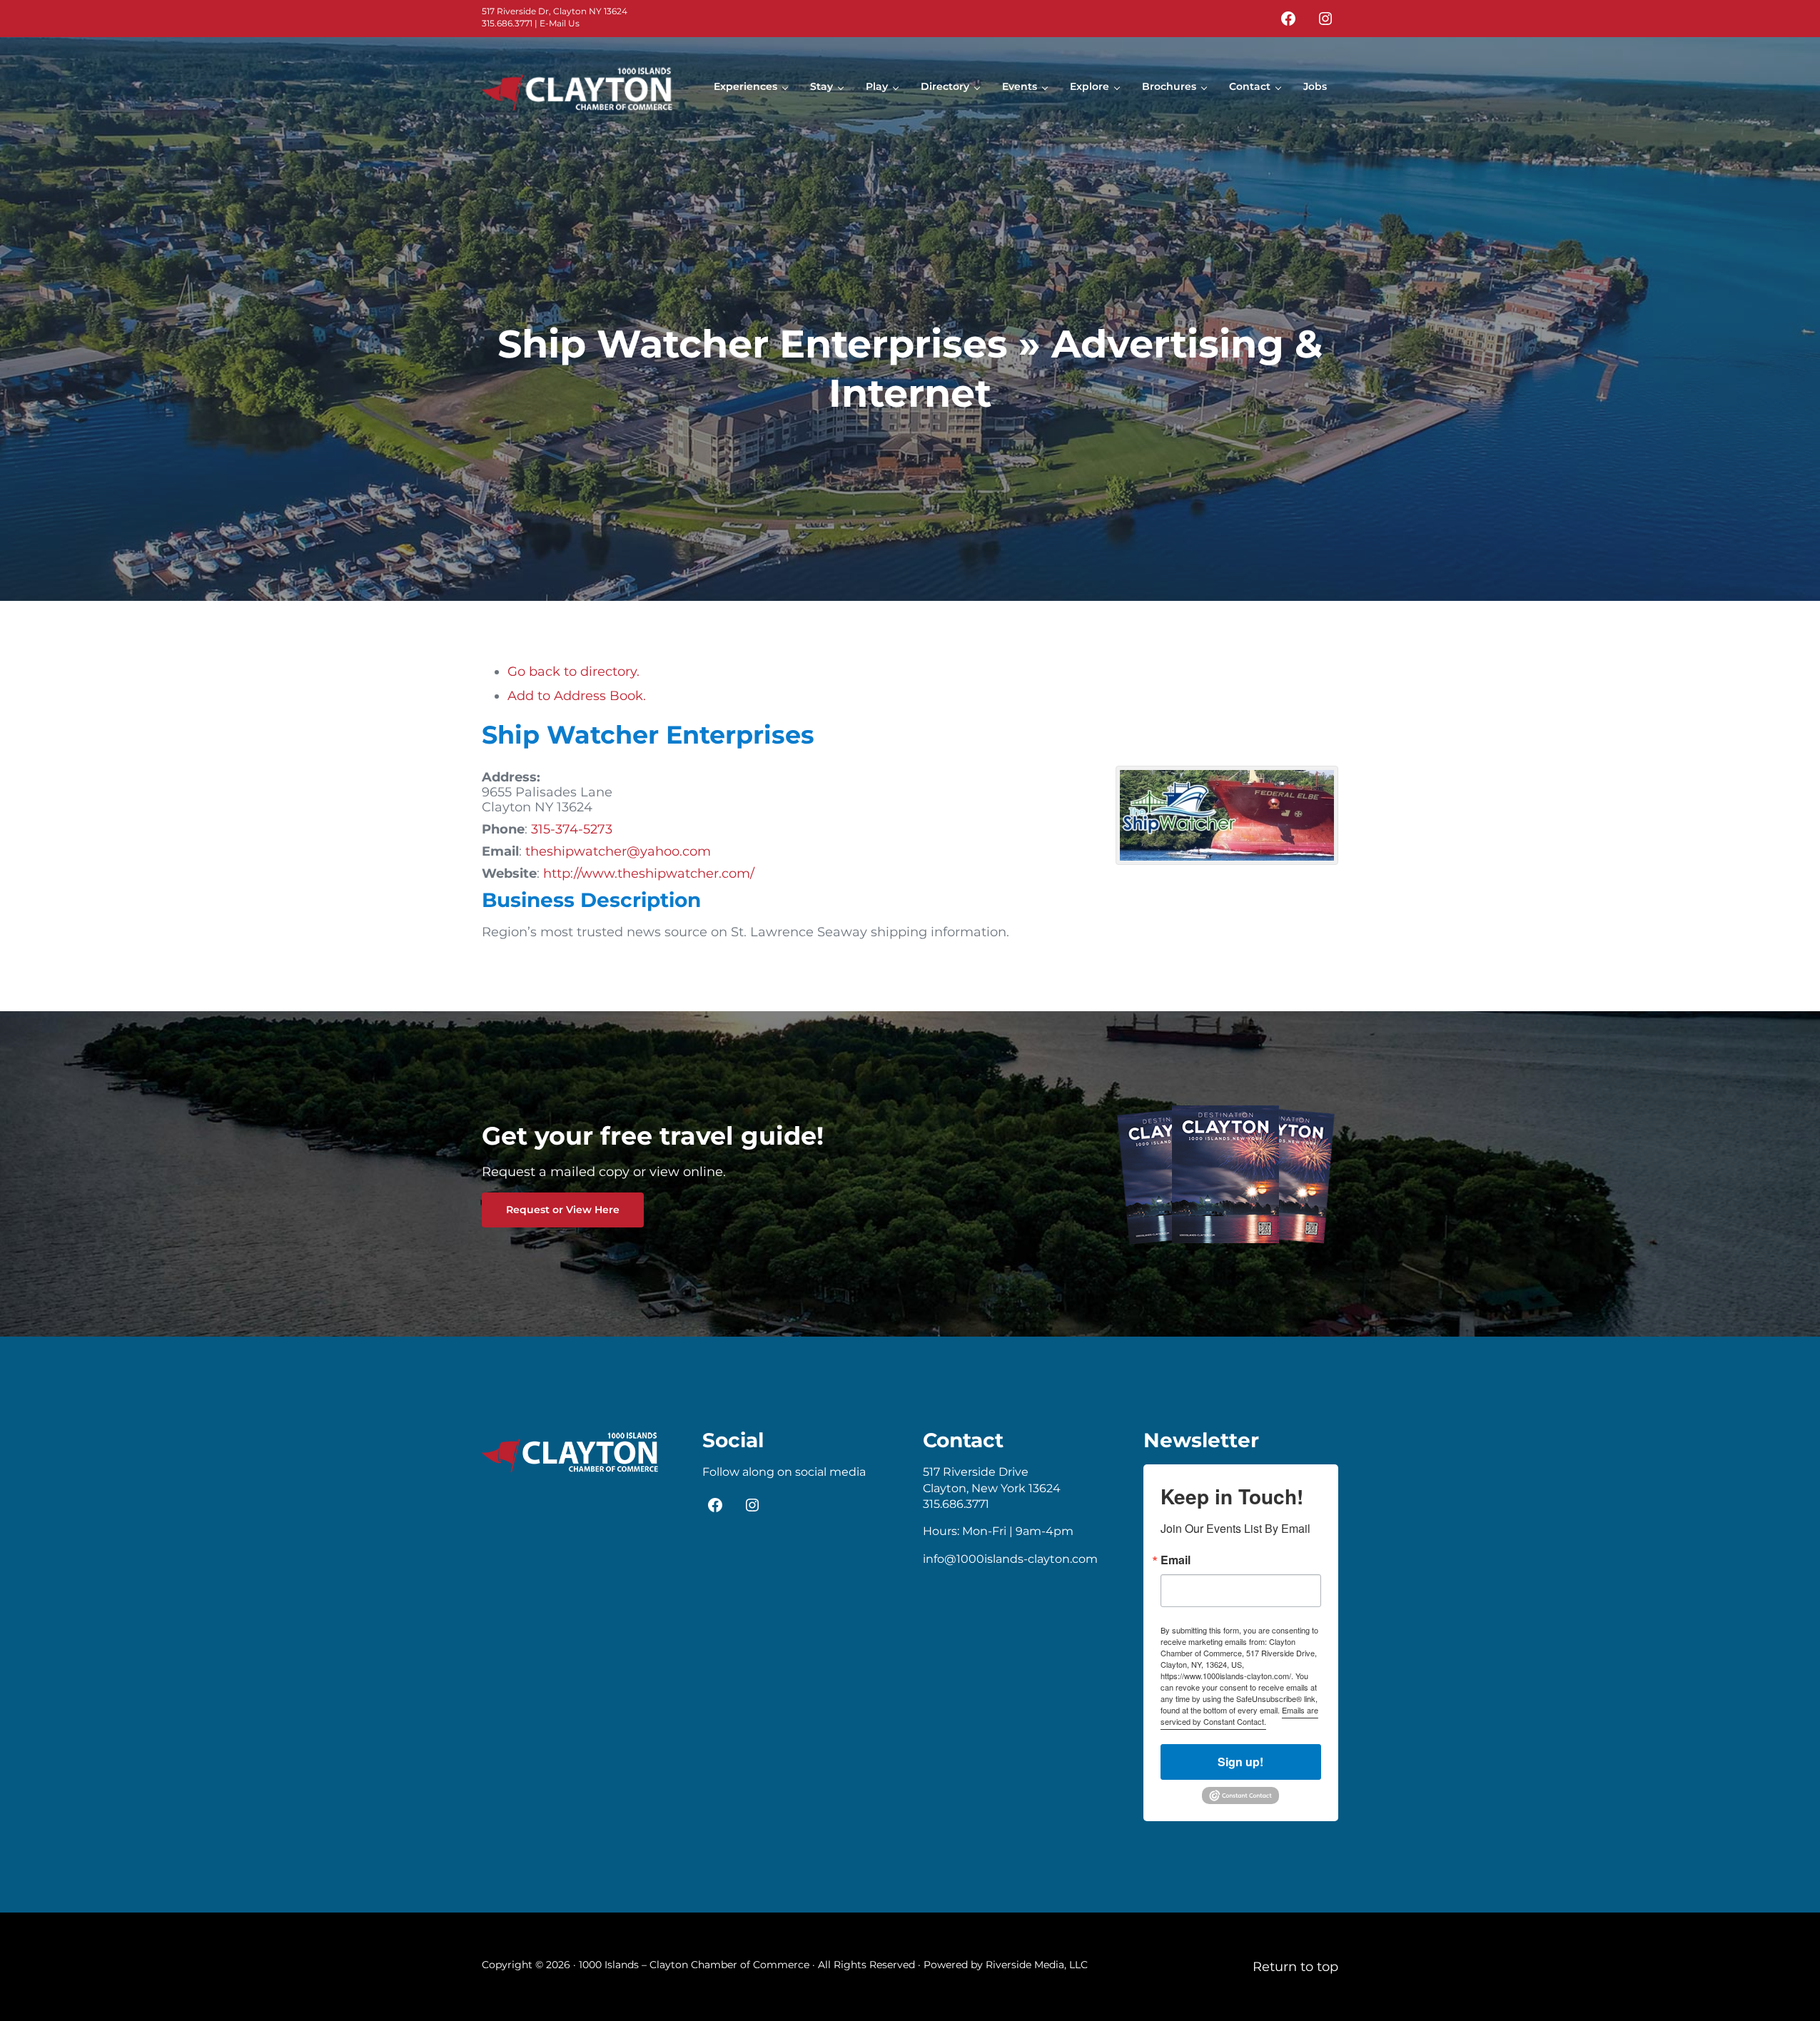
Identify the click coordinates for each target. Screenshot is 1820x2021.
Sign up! (1240, 1762)
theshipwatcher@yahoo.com (618, 851)
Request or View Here (563, 1210)
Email (1176, 1560)
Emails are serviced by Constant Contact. (1239, 1716)
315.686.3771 (507, 23)
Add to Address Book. (577, 695)
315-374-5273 (572, 829)
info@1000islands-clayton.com (1010, 1559)
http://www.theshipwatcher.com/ (649, 873)
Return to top (1295, 1966)
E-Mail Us (560, 23)
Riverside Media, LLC (1037, 1965)
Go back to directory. (573, 671)
